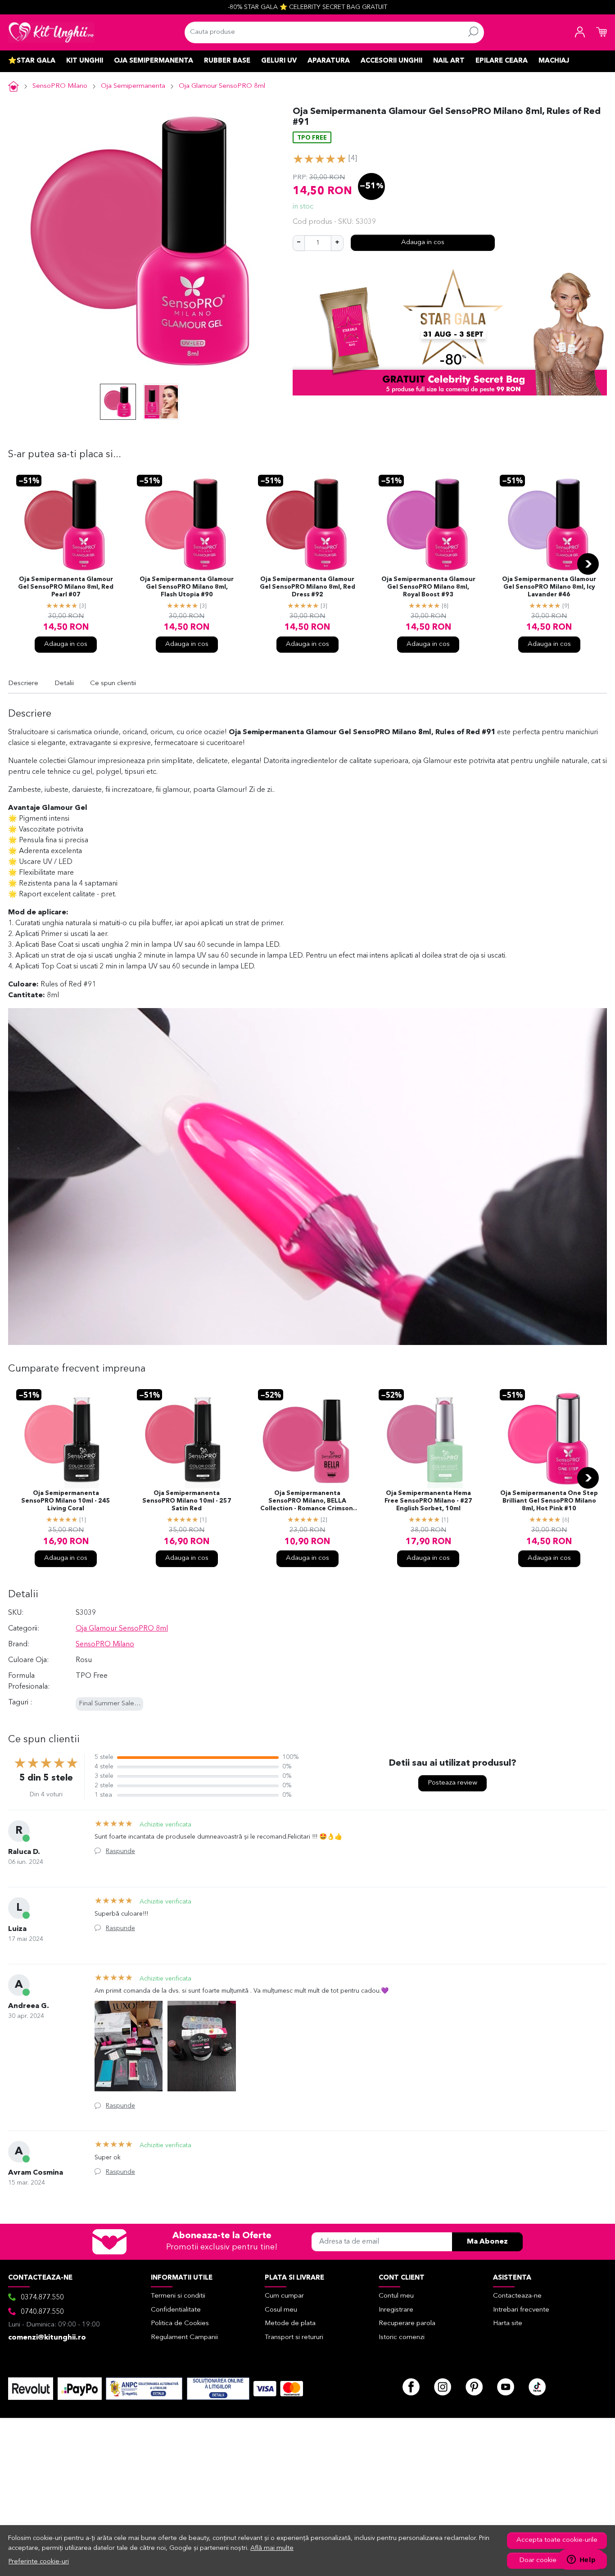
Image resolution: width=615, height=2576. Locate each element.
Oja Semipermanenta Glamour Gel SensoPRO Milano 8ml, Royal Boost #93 (428, 587)
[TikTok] (537, 2387)
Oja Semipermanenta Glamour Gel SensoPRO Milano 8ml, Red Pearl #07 (66, 587)
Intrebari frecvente (521, 2310)
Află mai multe (272, 2548)
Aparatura (329, 61)
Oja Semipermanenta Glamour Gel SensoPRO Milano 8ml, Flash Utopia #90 (187, 587)
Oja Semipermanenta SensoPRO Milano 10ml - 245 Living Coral (66, 1501)
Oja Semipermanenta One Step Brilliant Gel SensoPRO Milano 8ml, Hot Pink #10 (549, 1501)
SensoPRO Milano (60, 86)
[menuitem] (118, 402)
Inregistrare (396, 2310)
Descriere (23, 684)
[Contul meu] (580, 32)
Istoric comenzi (402, 2337)
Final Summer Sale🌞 (111, 1704)
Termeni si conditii (178, 2296)
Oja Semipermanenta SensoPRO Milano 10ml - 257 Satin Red (187, 1501)
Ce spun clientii (113, 684)
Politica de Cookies (180, 2324)
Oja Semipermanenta (154, 61)
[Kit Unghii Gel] (51, 32)
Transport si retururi (294, 2337)
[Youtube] (506, 2387)
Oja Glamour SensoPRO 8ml (222, 86)
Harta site (508, 2324)
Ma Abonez (487, 2242)
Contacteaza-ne (517, 2296)
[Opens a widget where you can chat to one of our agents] (581, 2560)
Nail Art (449, 61)
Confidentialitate (176, 2310)
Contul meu (396, 2296)
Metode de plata (290, 2324)
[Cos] (601, 32)
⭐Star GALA (32, 61)
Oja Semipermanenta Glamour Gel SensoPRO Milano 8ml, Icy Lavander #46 (549, 587)
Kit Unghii (85, 61)
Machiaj (554, 61)
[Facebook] (411, 2387)
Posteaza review (452, 1783)
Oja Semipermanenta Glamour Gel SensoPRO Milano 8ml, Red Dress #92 (307, 587)
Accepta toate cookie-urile (557, 2540)
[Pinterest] (474, 2387)
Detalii (64, 684)
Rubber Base (227, 61)
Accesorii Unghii (391, 61)
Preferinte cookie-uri (39, 2562)
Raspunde (120, 1851)
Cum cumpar (284, 2296)
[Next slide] (588, 564)
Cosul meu (281, 2310)
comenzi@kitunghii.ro (47, 2338)
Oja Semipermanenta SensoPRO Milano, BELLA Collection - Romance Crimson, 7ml (307, 1502)
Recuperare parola (407, 2324)
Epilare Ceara (502, 61)
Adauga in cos (423, 243)
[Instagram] (443, 2387)
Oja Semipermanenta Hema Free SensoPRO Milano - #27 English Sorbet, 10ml (428, 1501)
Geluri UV (279, 61)
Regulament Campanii (184, 2337)
